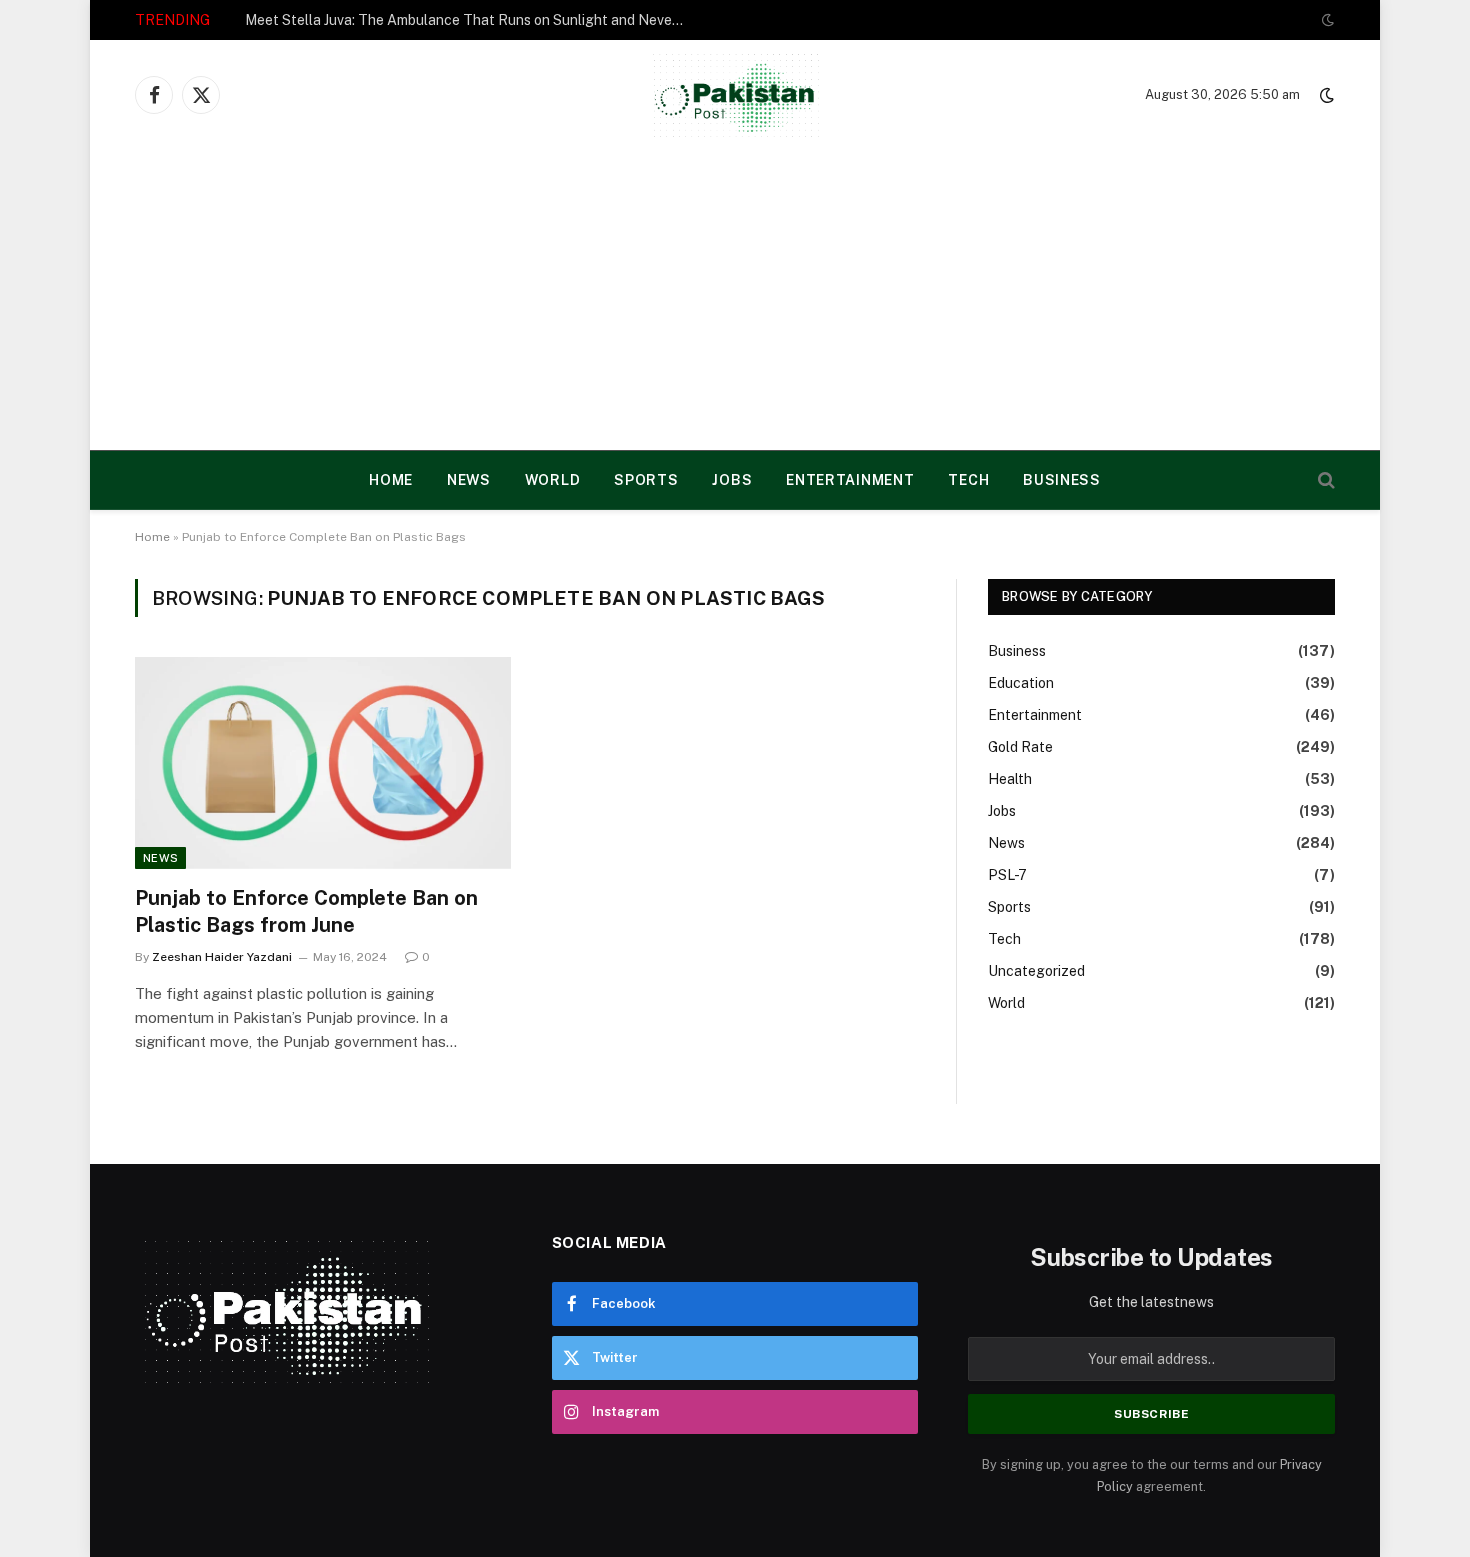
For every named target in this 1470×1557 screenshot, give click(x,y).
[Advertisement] (735, 300)
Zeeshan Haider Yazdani (222, 957)
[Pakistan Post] (735, 95)
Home (152, 537)
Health (1010, 779)
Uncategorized (1036, 971)
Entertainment (850, 480)
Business (1062, 480)
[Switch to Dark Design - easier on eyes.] (1326, 20)
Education (1021, 683)
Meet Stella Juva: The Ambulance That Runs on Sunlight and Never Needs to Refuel (470, 20)
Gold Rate (1020, 747)
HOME (391, 480)
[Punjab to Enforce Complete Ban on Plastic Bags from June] (323, 763)
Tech (968, 480)
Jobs (732, 480)
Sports (646, 480)
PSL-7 (1007, 875)
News (469, 480)
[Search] (1324, 480)
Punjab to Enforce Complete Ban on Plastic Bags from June (306, 911)
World (553, 480)
